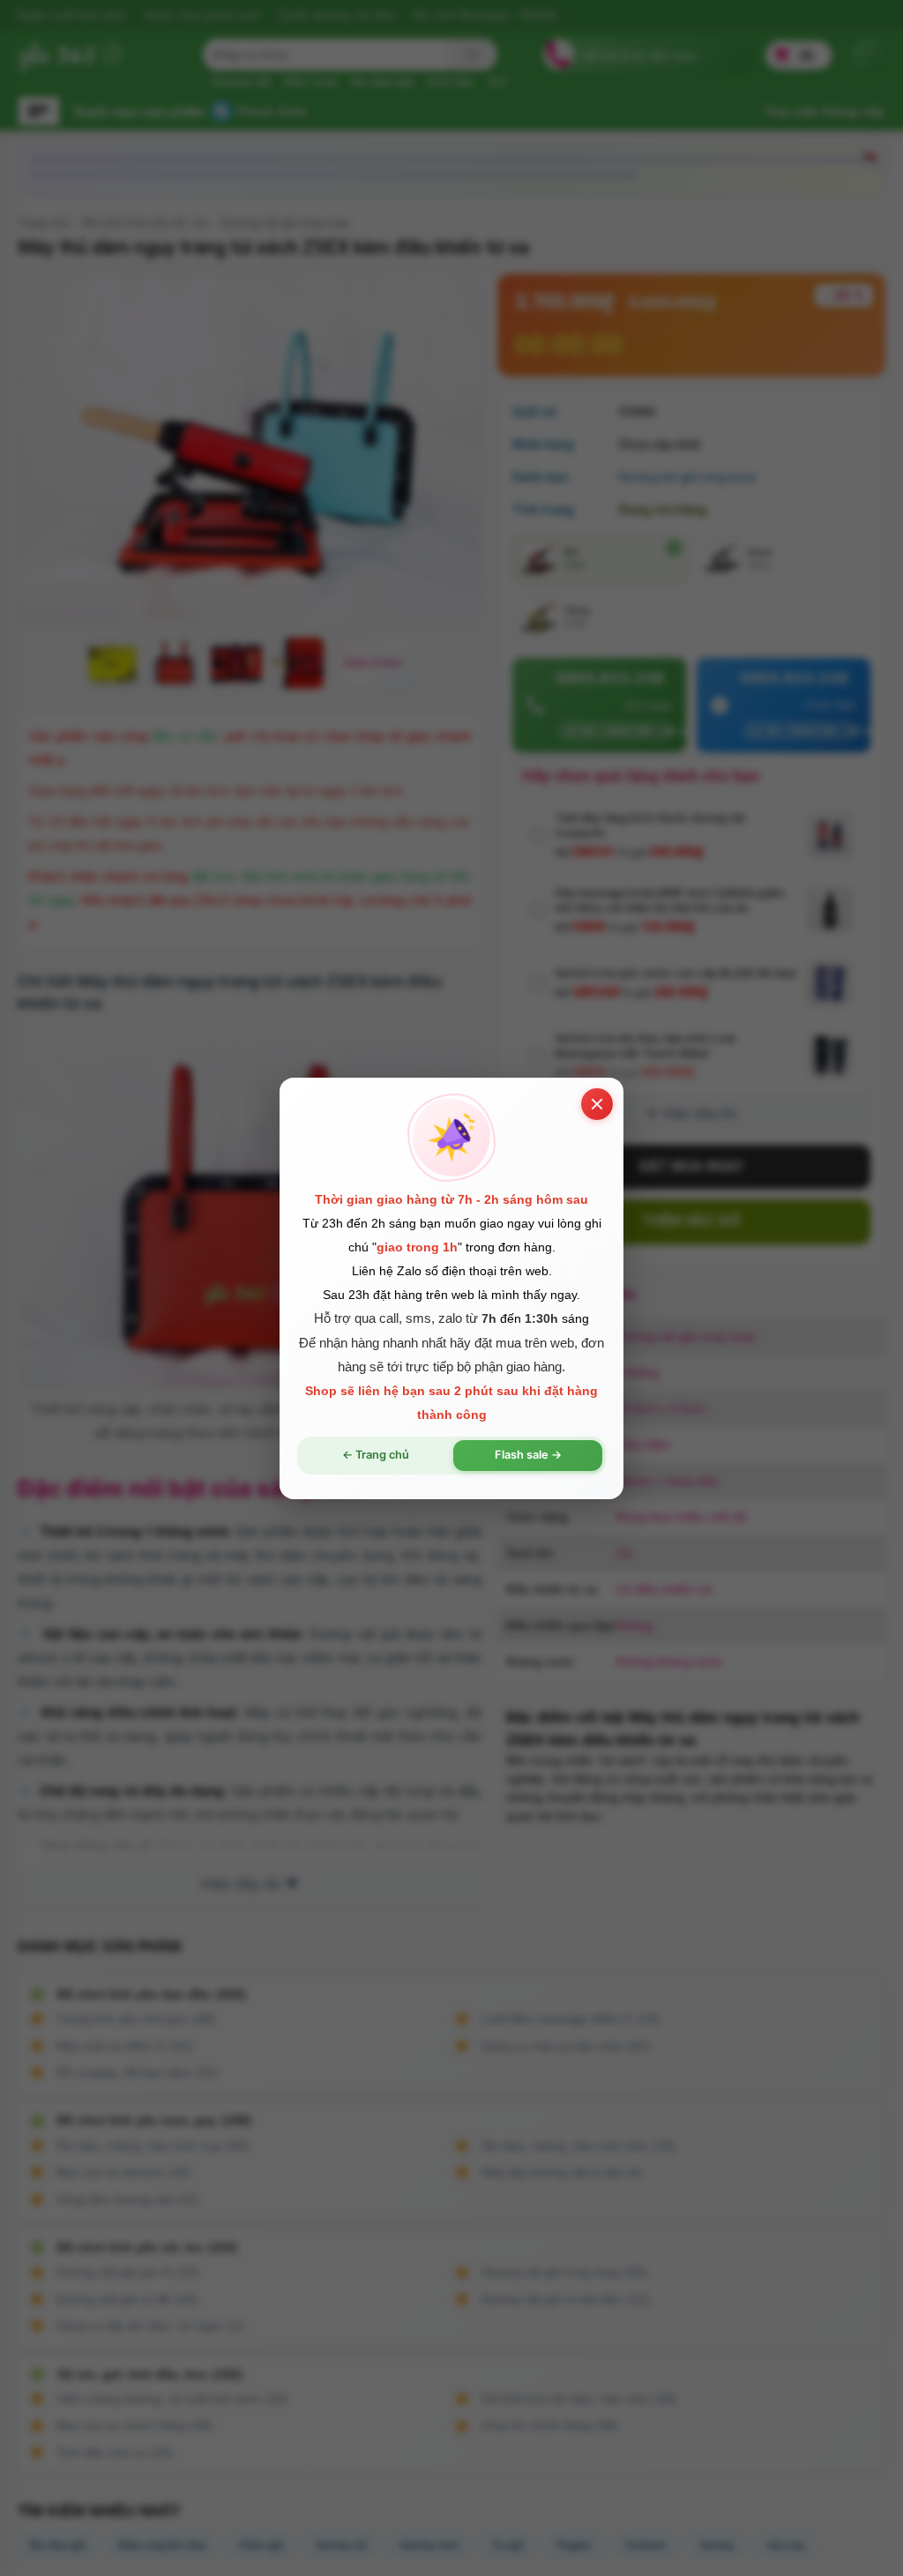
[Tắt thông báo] (597, 1103)
